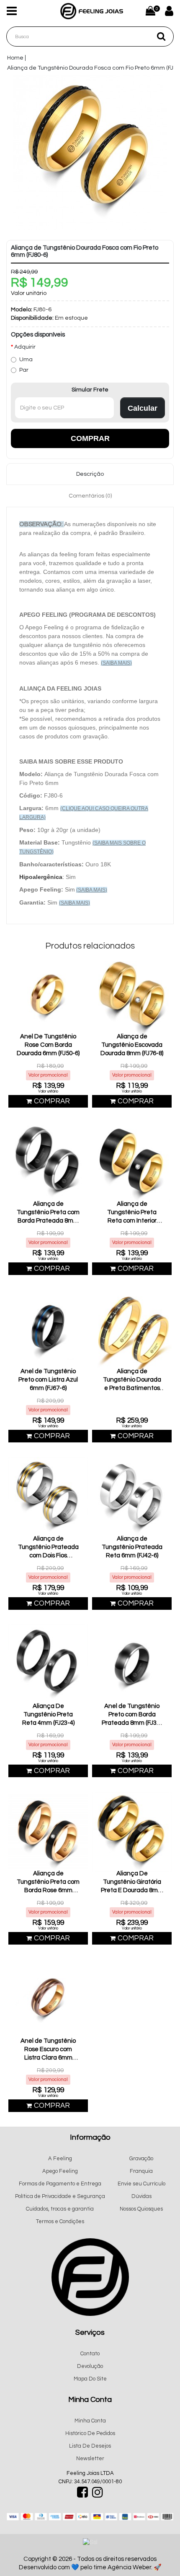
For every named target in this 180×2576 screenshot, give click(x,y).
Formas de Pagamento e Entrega (60, 2184)
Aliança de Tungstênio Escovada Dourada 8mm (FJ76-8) (132, 1045)
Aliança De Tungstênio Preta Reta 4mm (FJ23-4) (48, 1714)
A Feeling (60, 2159)
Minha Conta (90, 2421)
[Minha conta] (166, 13)
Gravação (141, 2159)
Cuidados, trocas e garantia (60, 2209)
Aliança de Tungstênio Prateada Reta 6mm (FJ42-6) (132, 1547)
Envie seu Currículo (141, 2184)
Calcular (143, 408)
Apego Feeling (60, 2171)
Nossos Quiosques (141, 2209)
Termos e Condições (60, 2221)
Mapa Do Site (90, 2379)
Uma (26, 360)
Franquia (141, 2171)
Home (15, 58)
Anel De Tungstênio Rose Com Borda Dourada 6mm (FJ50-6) (48, 1045)
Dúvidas (141, 2196)
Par (24, 370)
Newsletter (90, 2459)
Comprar (90, 438)
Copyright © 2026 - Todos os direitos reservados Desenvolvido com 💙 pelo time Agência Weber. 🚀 (90, 2563)
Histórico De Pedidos (90, 2433)
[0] (150, 11)
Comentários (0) (90, 496)
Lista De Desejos (90, 2446)
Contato (90, 2354)
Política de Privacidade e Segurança (60, 2196)
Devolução (90, 2366)
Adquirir (25, 347)
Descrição (90, 474)
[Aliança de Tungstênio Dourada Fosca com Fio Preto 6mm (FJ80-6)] (90, 152)
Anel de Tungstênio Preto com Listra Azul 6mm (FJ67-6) (48, 1380)
